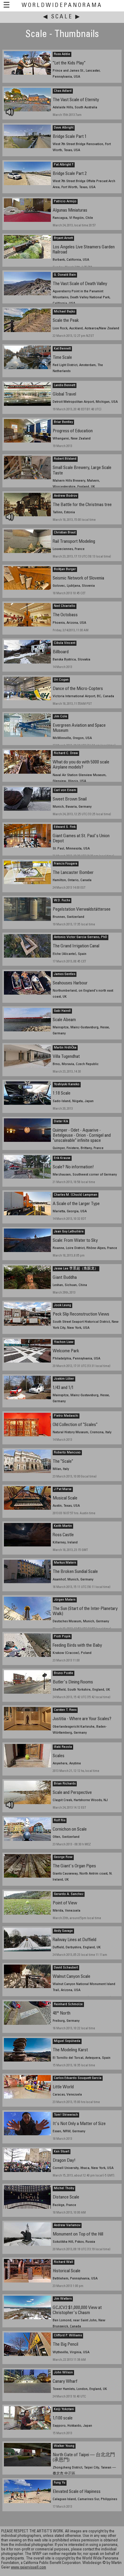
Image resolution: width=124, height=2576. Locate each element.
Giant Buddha (65, 1278)
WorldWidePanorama (62, 6)
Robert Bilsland (65, 459)
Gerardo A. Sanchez (69, 1894)
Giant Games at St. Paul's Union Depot (81, 839)
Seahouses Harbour (70, 983)
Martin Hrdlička (65, 1048)
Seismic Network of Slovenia (78, 578)
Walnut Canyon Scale (71, 1977)
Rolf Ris (60, 1820)
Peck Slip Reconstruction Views (81, 1314)
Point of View (65, 1903)
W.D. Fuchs (62, 900)
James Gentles (65, 974)
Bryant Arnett (63, 238)
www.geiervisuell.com (28, 2568)
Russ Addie (62, 54)
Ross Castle (63, 1535)
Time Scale (62, 358)
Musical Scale (65, 1498)
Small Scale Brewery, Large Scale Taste (82, 471)
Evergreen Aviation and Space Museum (79, 728)
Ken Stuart (62, 2152)
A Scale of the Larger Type (76, 1204)
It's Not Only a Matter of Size (79, 2124)
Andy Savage (63, 1931)
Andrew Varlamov (67, 2225)
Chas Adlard (63, 91)
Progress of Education (73, 431)
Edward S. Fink (65, 827)
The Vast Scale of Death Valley (80, 284)
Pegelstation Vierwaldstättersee (82, 910)
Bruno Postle (64, 1673)
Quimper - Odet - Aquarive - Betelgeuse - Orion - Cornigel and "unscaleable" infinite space (82, 1136)
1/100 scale (63, 2418)
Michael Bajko (65, 312)
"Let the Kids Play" (69, 63)
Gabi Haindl (62, 1011)
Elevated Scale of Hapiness (77, 2492)
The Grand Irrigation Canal (76, 946)
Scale (62, 17)
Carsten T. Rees (65, 1710)
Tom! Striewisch (66, 2115)
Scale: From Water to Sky (75, 1241)
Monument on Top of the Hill (78, 2234)
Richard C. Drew (66, 753)
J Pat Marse (63, 1489)
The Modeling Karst (70, 2050)
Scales (59, 1756)
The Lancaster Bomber (73, 873)
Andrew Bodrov (65, 496)
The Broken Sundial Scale (75, 1572)
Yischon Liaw (64, 1342)
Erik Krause (62, 1158)
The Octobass (65, 615)
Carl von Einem (65, 790)
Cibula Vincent (65, 643)
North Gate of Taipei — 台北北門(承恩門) (84, 2458)
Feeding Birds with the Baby (77, 1646)
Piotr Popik (62, 1636)
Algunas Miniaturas (70, 211)
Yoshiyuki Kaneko (67, 1084)
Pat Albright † (64, 165)
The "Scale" (63, 1462)
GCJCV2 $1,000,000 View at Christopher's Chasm (77, 2310)
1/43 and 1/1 (63, 1388)
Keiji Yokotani (64, 2409)
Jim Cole (60, 716)
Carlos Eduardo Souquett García (78, 2078)
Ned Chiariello (65, 606)
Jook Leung (62, 1305)
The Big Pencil (65, 2345)
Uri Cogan (61, 680)
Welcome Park (66, 1351)
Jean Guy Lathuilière (69, 1232)
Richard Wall (64, 2262)
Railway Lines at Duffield (74, 1940)
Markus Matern (65, 1563)
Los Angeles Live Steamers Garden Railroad (84, 250)
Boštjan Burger (65, 569)
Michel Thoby (64, 2188)
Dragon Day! (64, 2161)
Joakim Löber (64, 1379)
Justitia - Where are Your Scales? (82, 1719)
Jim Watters (63, 2299)
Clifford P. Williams (68, 2335)
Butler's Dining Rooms (73, 1682)
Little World (63, 2087)
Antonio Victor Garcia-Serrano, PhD (81, 937)
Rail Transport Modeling (74, 542)
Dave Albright (64, 128)
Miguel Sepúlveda (67, 2041)
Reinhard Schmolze (68, 2004)
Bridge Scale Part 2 (70, 174)
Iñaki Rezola (63, 1747)
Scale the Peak (66, 321)
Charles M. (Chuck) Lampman (76, 1195)
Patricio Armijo (65, 201)
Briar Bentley (63, 422)
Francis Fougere (66, 864)
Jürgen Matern (65, 1600)
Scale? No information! (73, 1167)
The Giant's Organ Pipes (74, 1866)
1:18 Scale (62, 1094)
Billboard (61, 652)
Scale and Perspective (72, 1793)
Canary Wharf (65, 2382)
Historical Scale (67, 2271)
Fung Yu (60, 2483)
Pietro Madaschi (66, 1416)
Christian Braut (65, 533)
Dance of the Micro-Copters (78, 689)
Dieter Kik (61, 1121)
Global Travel (64, 395)
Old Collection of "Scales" (75, 1425)
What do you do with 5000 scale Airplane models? (81, 765)
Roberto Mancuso (67, 1453)
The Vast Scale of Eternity (76, 100)
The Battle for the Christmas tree (82, 505)
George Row (63, 1857)
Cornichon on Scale (70, 1830)
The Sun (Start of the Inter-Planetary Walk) (85, 1611)
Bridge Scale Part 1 (70, 137)
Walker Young (64, 2446)
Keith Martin (63, 1526)
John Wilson (63, 2372)
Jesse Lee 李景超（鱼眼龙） (76, 1269)
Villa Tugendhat (66, 1057)
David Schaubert (66, 1968)
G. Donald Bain (65, 275)
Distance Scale (66, 2197)
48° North (62, 2014)
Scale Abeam (64, 1020)
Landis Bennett (65, 385)
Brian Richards (65, 1784)
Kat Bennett (62, 349)
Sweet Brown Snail (70, 799)
